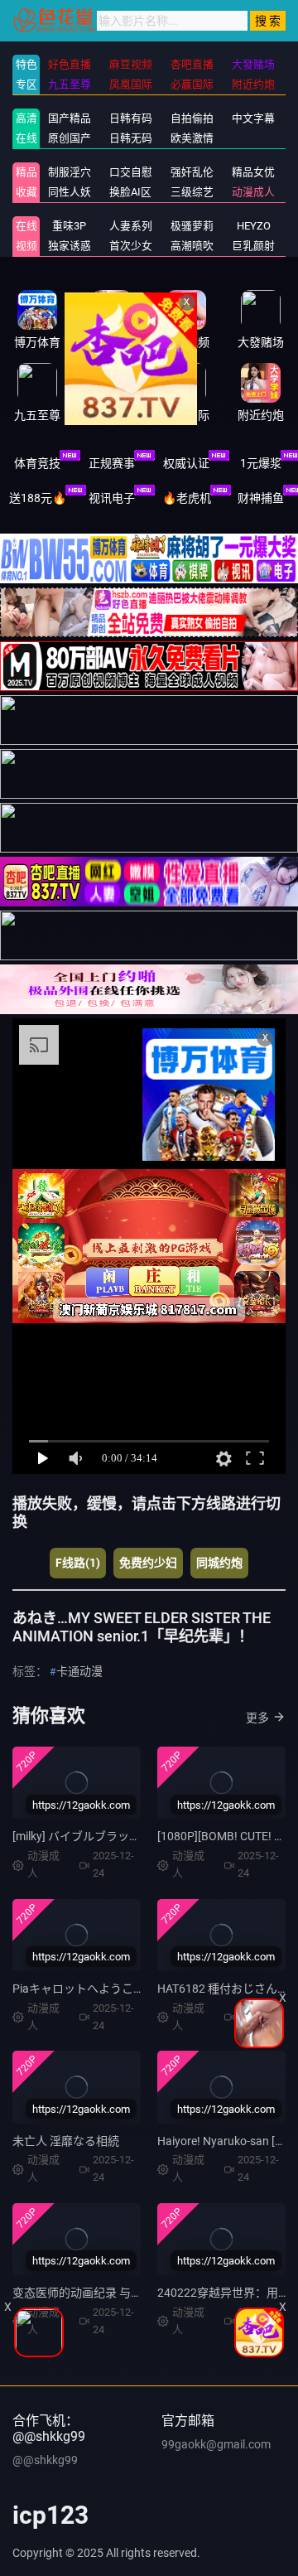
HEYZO (254, 226)
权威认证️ (186, 463)
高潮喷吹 (192, 246)
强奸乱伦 (192, 172)
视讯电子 (112, 498)
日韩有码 (131, 118)
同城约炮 (219, 1563)
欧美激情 (192, 138)
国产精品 (70, 118)
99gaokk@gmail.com (216, 2444)
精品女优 (253, 172)
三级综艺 (192, 192)
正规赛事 (112, 463)
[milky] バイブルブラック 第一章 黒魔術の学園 (131, 1836)
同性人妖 (70, 192)
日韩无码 (131, 138)
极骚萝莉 (192, 226)
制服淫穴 (70, 172)
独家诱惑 (70, 246)
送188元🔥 (38, 498)
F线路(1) (78, 1563)
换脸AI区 (130, 192)
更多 (257, 1718)
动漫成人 (253, 192)
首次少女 (131, 246)
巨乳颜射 (253, 246)
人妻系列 (131, 226)
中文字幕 (253, 118)
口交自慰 (131, 172)
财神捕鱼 (261, 498)
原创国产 (70, 138)
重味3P (69, 226)
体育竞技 (37, 463)
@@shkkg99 (45, 2460)
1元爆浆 (261, 463)
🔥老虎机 (187, 498)
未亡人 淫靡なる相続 (66, 2141)
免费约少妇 (148, 1563)
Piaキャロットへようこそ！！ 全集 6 (108, 1989)
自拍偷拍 (192, 118)
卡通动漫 (79, 1671)
